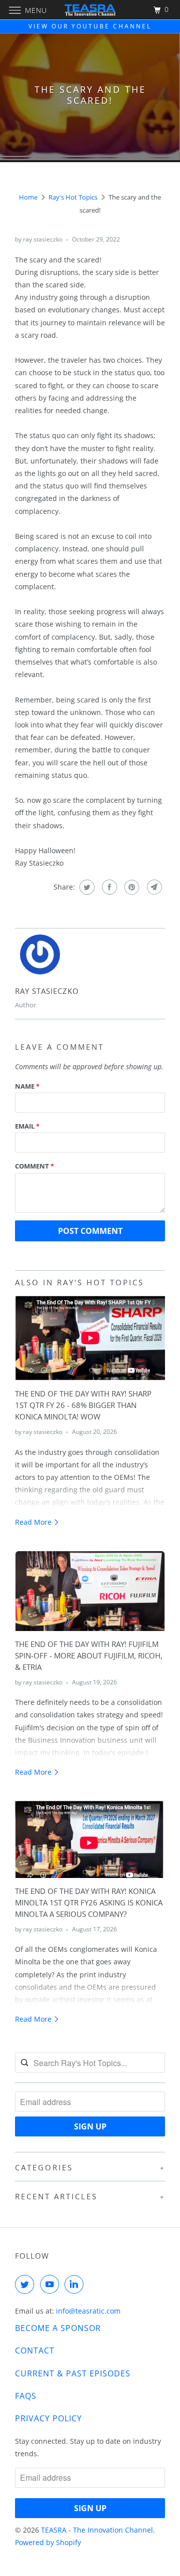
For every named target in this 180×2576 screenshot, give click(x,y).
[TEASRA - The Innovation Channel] (90, 10)
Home (28, 197)
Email (27, 1126)
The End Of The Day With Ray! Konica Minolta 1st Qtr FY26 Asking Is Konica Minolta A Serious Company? (89, 1903)
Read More (34, 1522)
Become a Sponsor (58, 2328)
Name (27, 1086)
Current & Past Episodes (73, 2373)
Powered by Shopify (48, 2542)
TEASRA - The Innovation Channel (97, 2530)
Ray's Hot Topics (73, 197)
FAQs (26, 2396)
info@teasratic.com (88, 2311)
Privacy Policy (48, 2418)
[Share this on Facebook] (108, 887)
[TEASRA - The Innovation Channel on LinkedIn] (76, 2284)
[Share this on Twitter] (86, 887)
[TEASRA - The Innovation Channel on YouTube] (51, 2284)
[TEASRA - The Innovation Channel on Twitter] (26, 2284)
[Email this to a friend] (153, 887)
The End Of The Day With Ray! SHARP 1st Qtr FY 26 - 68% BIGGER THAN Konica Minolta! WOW (83, 1405)
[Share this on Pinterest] (131, 887)
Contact (35, 2350)
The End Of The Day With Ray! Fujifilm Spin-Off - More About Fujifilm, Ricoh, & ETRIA (89, 1656)
